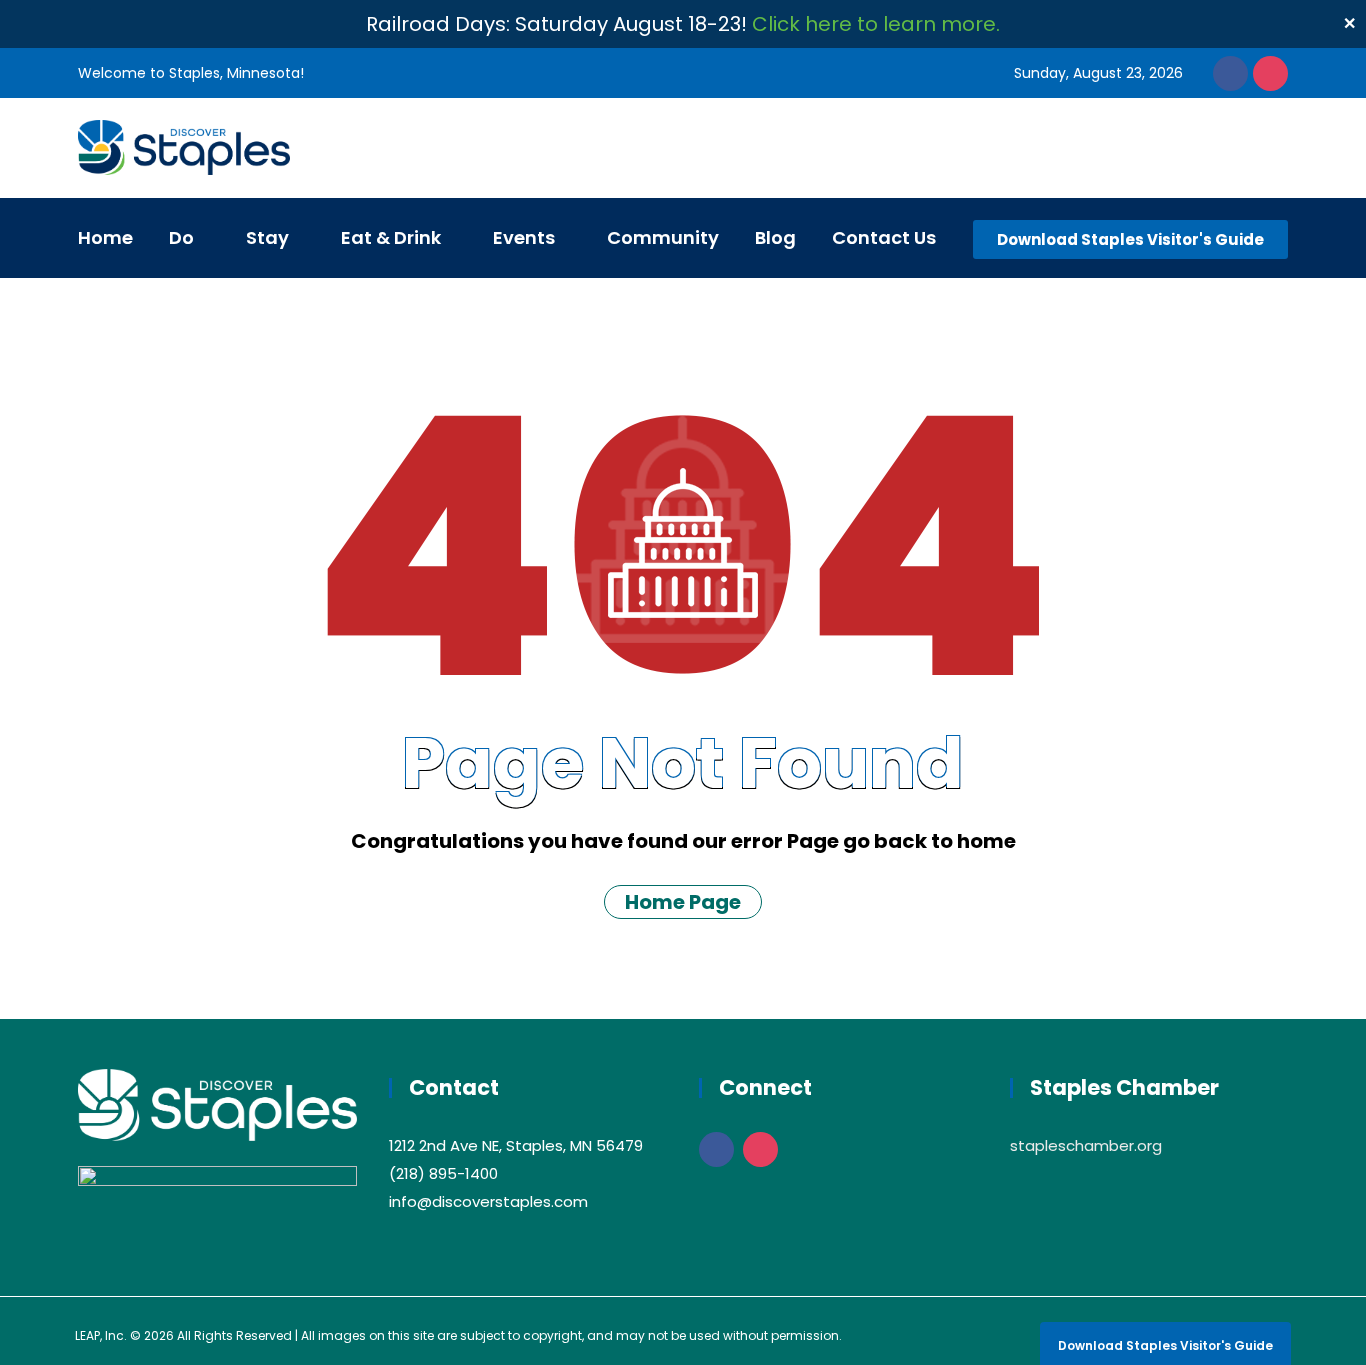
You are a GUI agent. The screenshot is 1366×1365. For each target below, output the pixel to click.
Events (524, 237)
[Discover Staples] (184, 149)
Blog (775, 237)
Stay (267, 237)
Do (181, 237)
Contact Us (884, 237)
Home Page (683, 902)
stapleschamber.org (1086, 1145)
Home (105, 237)
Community (663, 237)
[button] (1130, 239)
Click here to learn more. (876, 24)
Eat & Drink (391, 237)
